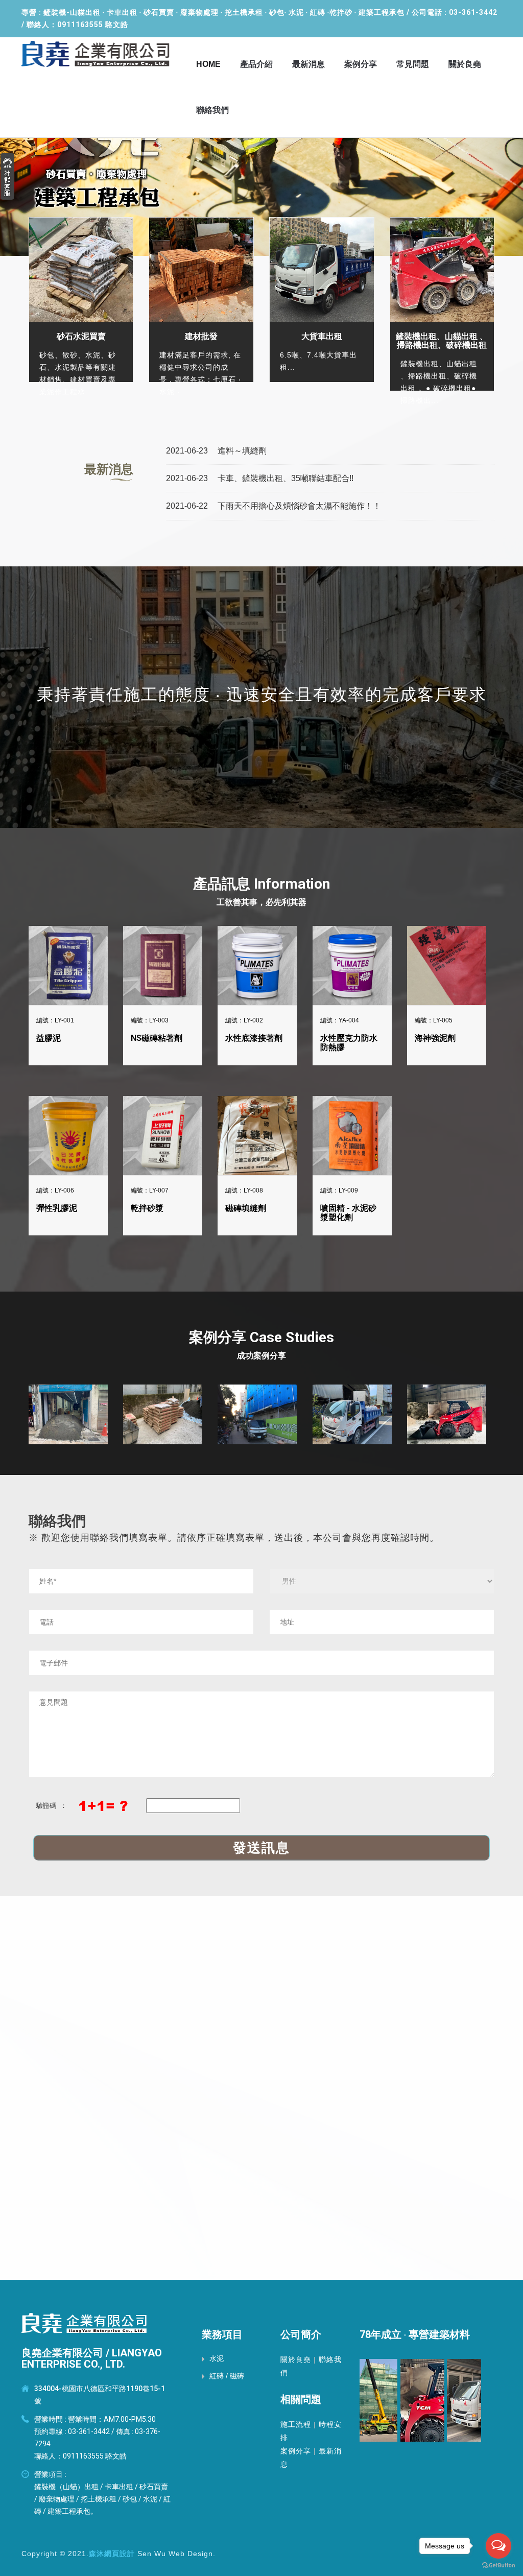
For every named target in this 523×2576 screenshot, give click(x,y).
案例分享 (361, 64)
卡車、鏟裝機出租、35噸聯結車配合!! (284, 478)
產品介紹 (256, 64)
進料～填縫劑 (241, 451)
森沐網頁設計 (112, 2554)
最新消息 (308, 64)
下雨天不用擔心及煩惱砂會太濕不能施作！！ (298, 506)
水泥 (217, 2358)
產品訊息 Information (261, 884)
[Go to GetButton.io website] (498, 2566)
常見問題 (413, 64)
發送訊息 (261, 1848)
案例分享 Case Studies (261, 1337)
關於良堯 (465, 64)
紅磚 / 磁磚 (227, 2376)
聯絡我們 (212, 110)
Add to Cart (70, 943)
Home (208, 64)
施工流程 (296, 2424)
